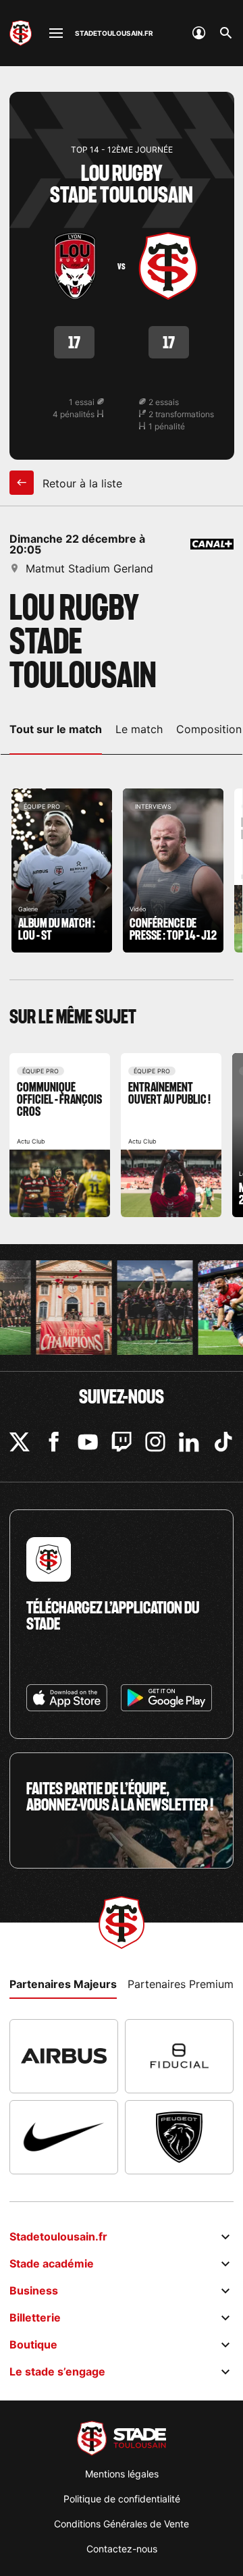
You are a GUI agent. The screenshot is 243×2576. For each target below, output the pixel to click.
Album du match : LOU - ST (62, 870)
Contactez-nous (122, 2549)
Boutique (33, 2344)
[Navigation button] (56, 33)
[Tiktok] (223, 1442)
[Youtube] (88, 1442)
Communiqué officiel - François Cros (60, 1135)
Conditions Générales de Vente (122, 2524)
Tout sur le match (56, 729)
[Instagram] (155, 1442)
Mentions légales (122, 2474)
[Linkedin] (189, 1442)
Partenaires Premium (181, 1984)
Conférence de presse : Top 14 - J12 (173, 870)
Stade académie (52, 2263)
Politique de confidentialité (122, 2499)
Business (34, 2290)
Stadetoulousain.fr (58, 2236)
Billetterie (35, 2317)
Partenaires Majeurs (63, 1984)
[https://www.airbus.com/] (64, 2056)
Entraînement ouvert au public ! (171, 1135)
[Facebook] (54, 1442)
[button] (35, 2546)
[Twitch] (122, 1442)
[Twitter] (20, 1442)
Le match (139, 729)
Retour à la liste (81, 483)
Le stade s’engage (57, 2371)
